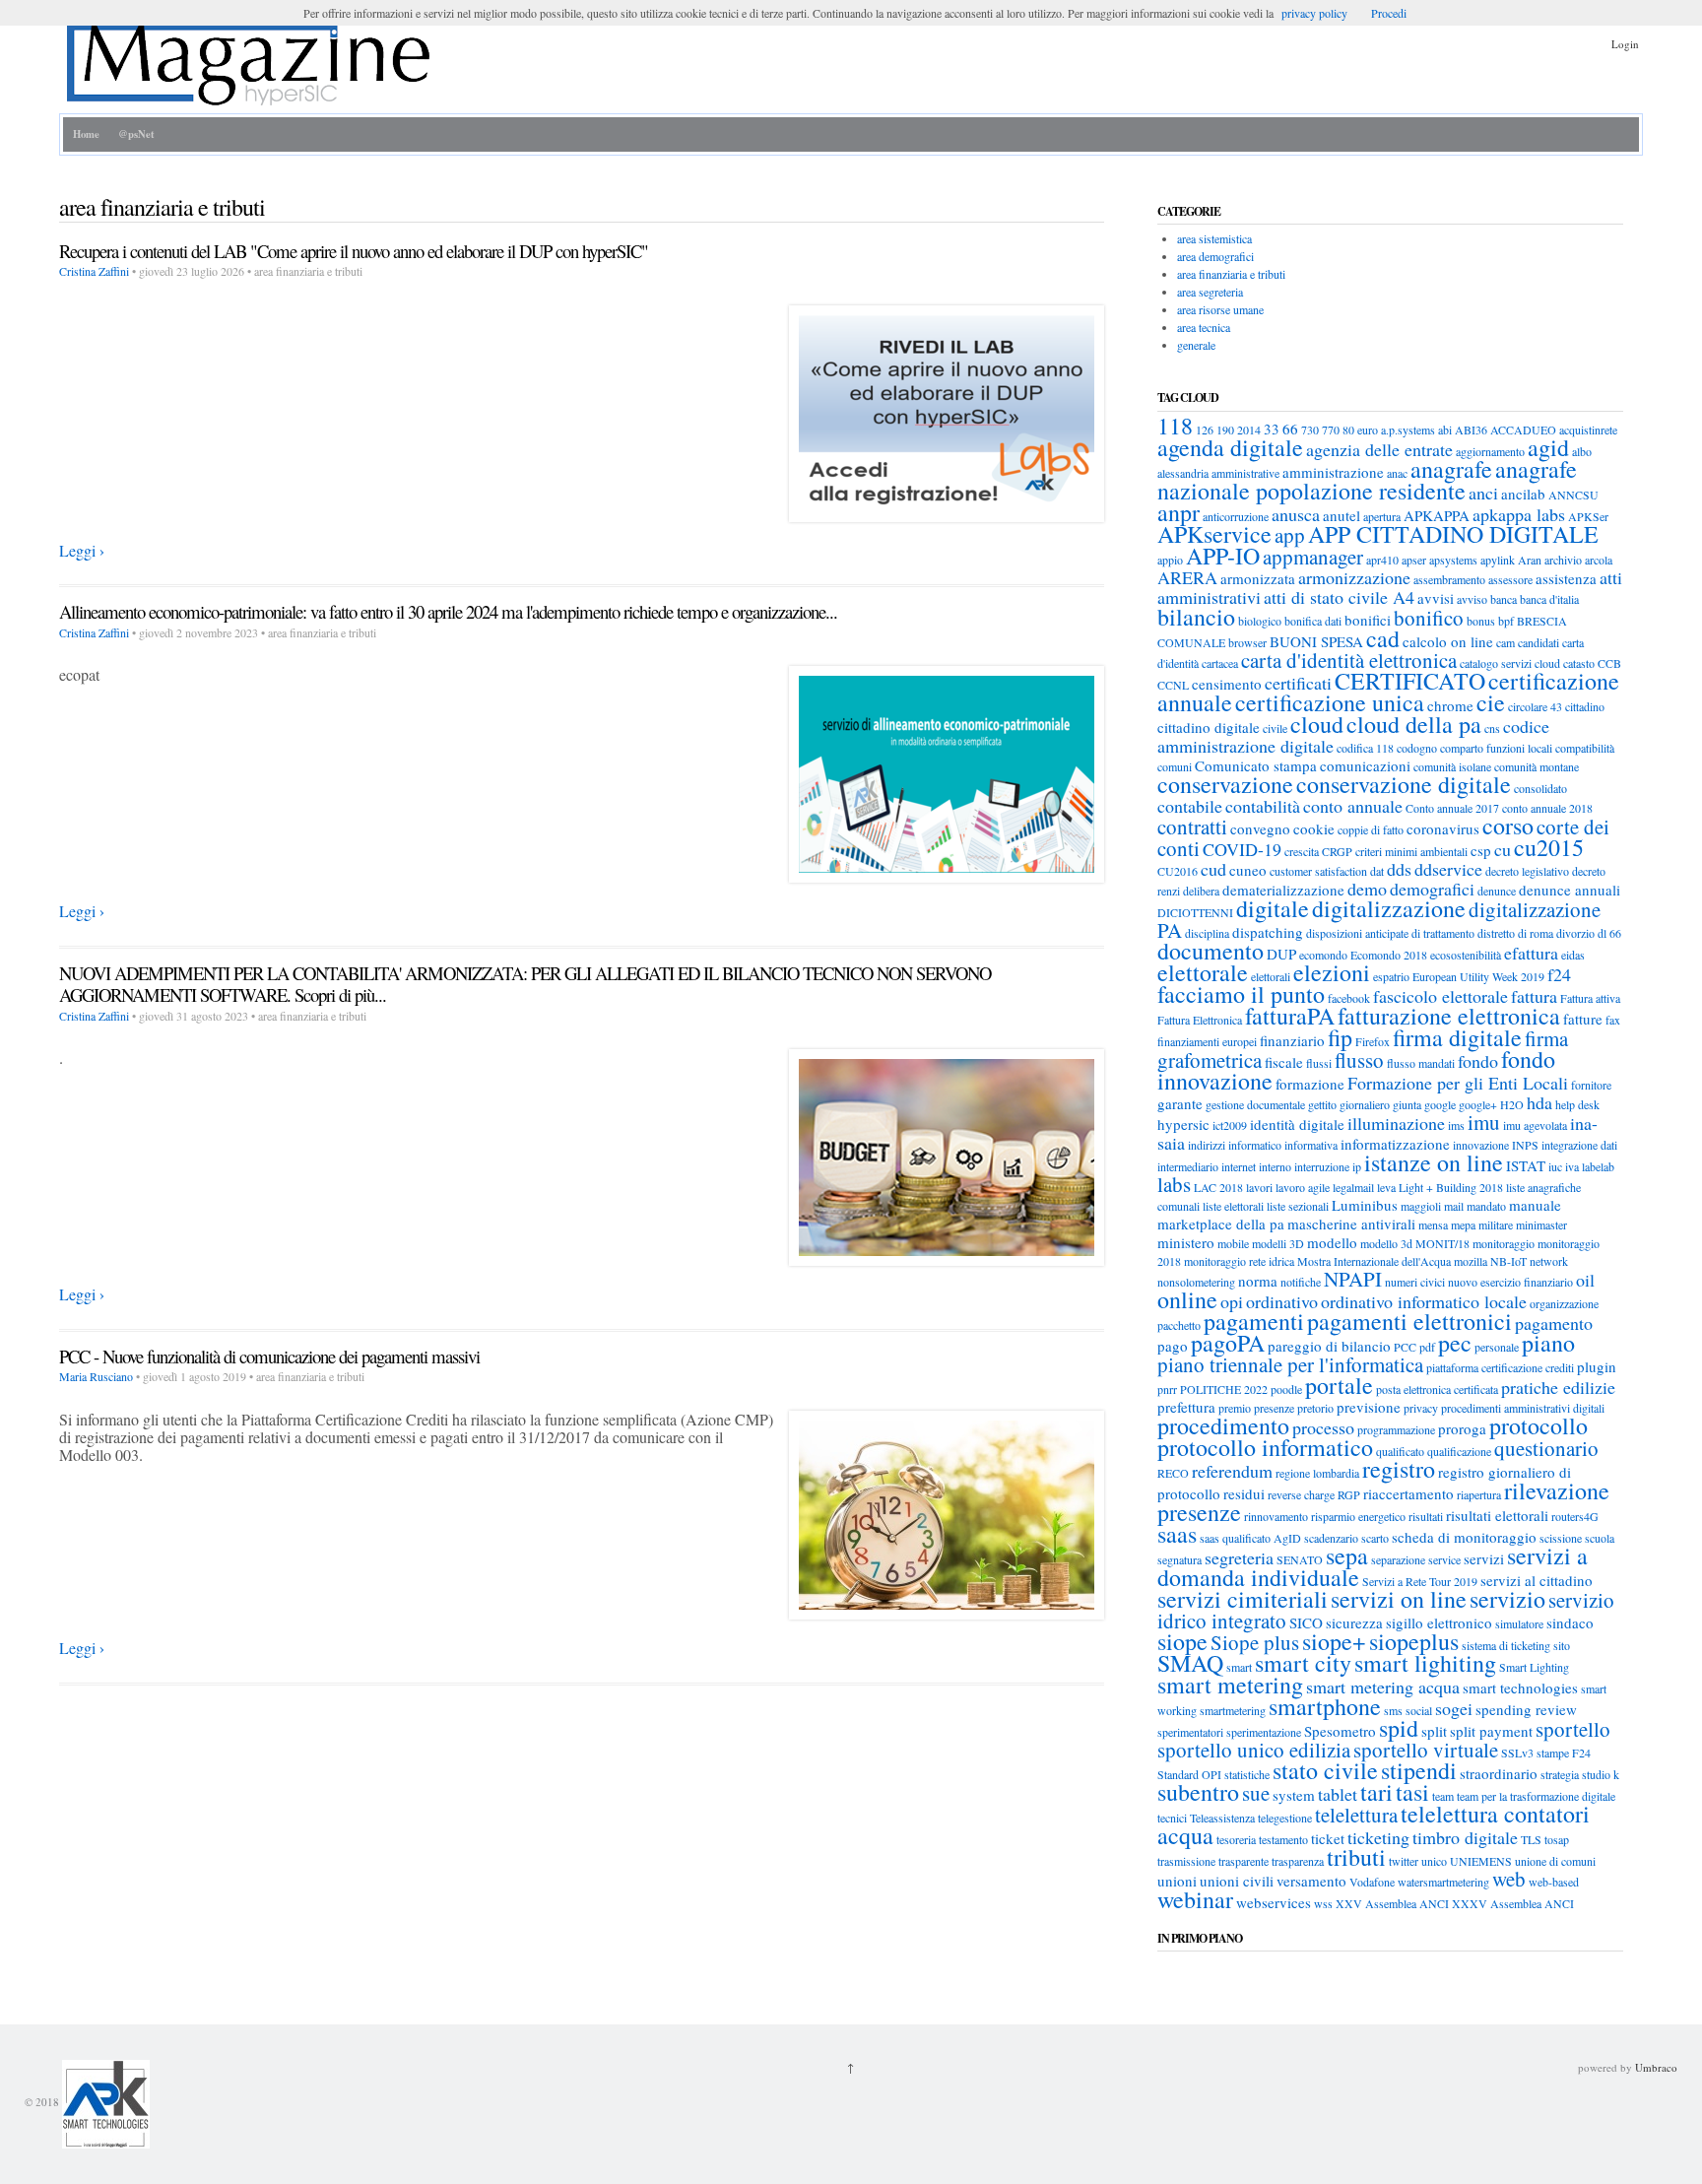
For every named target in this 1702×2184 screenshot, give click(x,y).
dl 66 (1609, 933)
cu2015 (1549, 847)
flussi (1319, 1063)
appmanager (1313, 557)
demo (1367, 889)
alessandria (1183, 473)
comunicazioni (1365, 765)
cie (1491, 702)
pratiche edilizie (1558, 1387)
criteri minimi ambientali (1411, 851)
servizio (1507, 1599)
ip (1357, 1166)
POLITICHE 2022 (1224, 1389)
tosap (1557, 1839)
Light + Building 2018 (1451, 1187)
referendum (1232, 1471)
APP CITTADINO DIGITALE (1453, 534)
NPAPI (1353, 1279)
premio (1235, 1408)
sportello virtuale (1426, 1750)
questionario (1546, 1448)
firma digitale (1457, 1037)
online (1187, 1299)
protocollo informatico (1265, 1447)
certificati (1298, 683)
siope (1182, 1641)
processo (1323, 1427)
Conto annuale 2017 (1452, 808)
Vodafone (1372, 1882)
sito (1562, 1645)
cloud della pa (1414, 724)
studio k (1601, 1774)
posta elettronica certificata (1437, 1389)
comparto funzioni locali (1496, 748)
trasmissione (1186, 1861)
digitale (1273, 908)
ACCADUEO (1523, 430)
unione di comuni (1555, 1861)
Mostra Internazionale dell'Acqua (1374, 1261)
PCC (1405, 1347)
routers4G (1575, 1516)
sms (1393, 1710)
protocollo (1538, 1425)
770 (1331, 430)
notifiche (1301, 1282)
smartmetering (1233, 1710)
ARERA (1187, 577)
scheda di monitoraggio (1464, 1537)
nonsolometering (1196, 1282)
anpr (1178, 512)
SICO (1306, 1622)
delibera (1201, 891)
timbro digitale (1465, 1837)
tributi (1356, 1857)
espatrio (1391, 976)
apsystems (1453, 560)
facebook (1349, 998)
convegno (1260, 828)
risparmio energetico (1358, 1516)
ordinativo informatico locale (1424, 1301)
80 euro (1360, 430)
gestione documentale (1255, 1104)
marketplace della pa (1221, 1224)
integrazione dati (1579, 1145)
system (1294, 1795)
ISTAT (1526, 1165)
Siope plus (1255, 1642)
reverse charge (1301, 1494)
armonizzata (1258, 578)
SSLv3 (1517, 1753)
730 (1310, 430)
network (1549, 1261)
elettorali (1271, 976)
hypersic (1183, 1124)
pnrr (1167, 1389)
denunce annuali (1570, 890)
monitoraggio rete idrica (1239, 1261)
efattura (1531, 953)
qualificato (1400, 1451)
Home (86, 134)
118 (1175, 426)
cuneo (1248, 870)
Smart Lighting (1534, 1667)
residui (1244, 1493)
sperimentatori (1190, 1732)
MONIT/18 (1442, 1243)
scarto (1375, 1538)
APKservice (1214, 534)
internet (1239, 1166)
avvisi (1436, 598)
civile (1275, 728)
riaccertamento (1408, 1493)
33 (1272, 429)
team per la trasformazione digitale (1536, 1796)
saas (1177, 1534)
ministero (1186, 1242)
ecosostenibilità (1466, 955)
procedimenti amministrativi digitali (1523, 1408)
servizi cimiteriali (1243, 1599)
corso (1508, 826)
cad (1383, 638)
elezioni (1332, 972)
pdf (1427, 1347)
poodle (1286, 1389)
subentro (1198, 1792)
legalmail (1353, 1187)
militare (1496, 1224)
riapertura (1479, 1494)
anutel (1342, 515)
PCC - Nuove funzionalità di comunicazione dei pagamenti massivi (269, 1356)
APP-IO (1223, 556)
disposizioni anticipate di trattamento (1390, 933)
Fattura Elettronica (1200, 1020)
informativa (1311, 1145)
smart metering (1230, 1685)
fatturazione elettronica (1449, 1016)
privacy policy (1314, 13)
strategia (1560, 1774)
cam (1506, 642)
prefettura (1186, 1407)
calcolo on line (1448, 641)
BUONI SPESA (1316, 641)
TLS (1531, 1839)
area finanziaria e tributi (1231, 274)
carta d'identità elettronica (1349, 660)
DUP (1281, 954)
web (1509, 1879)
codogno (1417, 748)
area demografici (1215, 256)
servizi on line (1399, 1599)
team (1443, 1796)
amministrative (1245, 473)
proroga (1462, 1428)
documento (1211, 951)
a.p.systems (1408, 430)
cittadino (1585, 706)
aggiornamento (1490, 451)
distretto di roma (1515, 933)
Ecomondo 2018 (1389, 955)
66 (1290, 429)
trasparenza (1298, 1861)
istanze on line (1434, 1162)
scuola (1600, 1538)
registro (1399, 1469)
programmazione (1396, 1429)
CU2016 (1178, 871)
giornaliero (1365, 1104)
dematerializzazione (1283, 890)
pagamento (1554, 1323)
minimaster (1541, 1224)
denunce (1497, 891)
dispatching (1268, 932)
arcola (1599, 560)
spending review (1526, 1709)
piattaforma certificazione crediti (1500, 1367)
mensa (1433, 1224)
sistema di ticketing (1506, 1645)
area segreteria (1210, 292)
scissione (1561, 1538)
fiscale (1284, 1062)
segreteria (1239, 1557)
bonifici (1368, 620)
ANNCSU (1573, 495)
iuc (1555, 1166)
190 (1225, 430)
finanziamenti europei (1207, 1041)
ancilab (1523, 494)
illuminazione (1396, 1123)
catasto (1579, 663)
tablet (1338, 1794)
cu (1503, 849)
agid (1548, 447)
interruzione (1322, 1166)
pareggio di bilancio (1329, 1346)
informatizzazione (1395, 1144)
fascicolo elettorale (1440, 996)
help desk (1577, 1104)
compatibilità (1585, 748)
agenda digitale (1230, 447)
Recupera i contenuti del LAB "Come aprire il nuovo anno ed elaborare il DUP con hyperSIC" (354, 251)
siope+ (1334, 1641)
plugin (1597, 1366)
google (1440, 1104)
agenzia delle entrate (1379, 449)
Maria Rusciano (96, 1376)
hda (1539, 1102)
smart (1239, 1667)
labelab (1598, 1166)
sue (1256, 1793)
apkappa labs (1519, 514)
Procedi (1389, 13)
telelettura (1356, 1815)
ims (1456, 1125)
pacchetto (1179, 1325)
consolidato (1540, 788)
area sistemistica (1214, 238)
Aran (1530, 560)
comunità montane (1537, 766)
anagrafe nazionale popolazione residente (1367, 480)
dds (1399, 869)
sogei (1454, 1708)
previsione (1369, 1407)
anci (1483, 493)
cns (1492, 728)
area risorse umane (1220, 309)
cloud (1317, 724)
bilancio (1196, 617)
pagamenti (1254, 1321)
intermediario (1188, 1166)
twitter (1404, 1861)
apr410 (1382, 560)
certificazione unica (1330, 702)
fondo (1478, 1061)
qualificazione (1459, 1451)
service (1444, 1559)
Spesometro (1340, 1731)
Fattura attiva (1590, 998)
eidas (1573, 955)
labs (1174, 1184)
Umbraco (1656, 2067)
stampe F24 (1564, 1753)
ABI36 (1471, 430)
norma (1258, 1281)
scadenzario (1331, 1538)
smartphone (1325, 1706)
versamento (1311, 1881)
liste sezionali (1298, 1206)
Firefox (1373, 1041)
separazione (1398, 1559)
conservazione (1225, 784)
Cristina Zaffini (94, 271)
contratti (1192, 827)
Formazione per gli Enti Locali (1458, 1083)
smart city (1303, 1663)
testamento (1283, 1839)
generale (1196, 345)
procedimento (1223, 1425)
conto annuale (1353, 806)
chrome (1450, 705)
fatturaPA (1290, 1016)
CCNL (1173, 685)
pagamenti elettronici (1409, 1321)
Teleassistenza (1222, 1818)
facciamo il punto (1241, 994)
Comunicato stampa (1256, 765)
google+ (1478, 1104)
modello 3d (1386, 1243)
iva (1572, 1166)
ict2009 (1230, 1125)
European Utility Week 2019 (1478, 976)
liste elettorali (1233, 1206)
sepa (1347, 1555)
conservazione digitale (1404, 784)
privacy (1421, 1408)
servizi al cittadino (1537, 1580)
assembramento (1449, 579)
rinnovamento (1276, 1516)
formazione (1310, 1084)
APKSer (1588, 516)
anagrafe (1451, 469)
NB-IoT (1508, 1261)
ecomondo (1323, 955)
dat (1377, 871)
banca (1504, 599)
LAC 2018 (1218, 1187)
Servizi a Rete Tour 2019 (1420, 1581)
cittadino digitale (1209, 727)
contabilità (1263, 806)
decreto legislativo (1527, 871)
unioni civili (1237, 1881)
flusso (1359, 1060)
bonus (1481, 621)
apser (1414, 560)
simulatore (1519, 1623)
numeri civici (1415, 1282)
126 (1205, 430)
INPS (1525, 1145)
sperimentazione (1264, 1732)
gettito (1322, 1104)
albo (1582, 451)
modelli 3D (1278, 1243)
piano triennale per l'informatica (1290, 1364)
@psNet (136, 134)
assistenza (1566, 578)
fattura (1534, 996)
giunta (1407, 1104)
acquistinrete (1588, 430)
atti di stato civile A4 (1339, 597)
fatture (1583, 1019)
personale (1497, 1347)
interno (1275, 1166)
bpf (1506, 621)
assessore (1510, 579)
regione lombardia (1317, 1473)
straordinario (1499, 1773)
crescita (1302, 851)
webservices (1274, 1902)
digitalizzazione (1389, 908)
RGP (1349, 1494)
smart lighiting (1425, 1663)
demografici (1432, 889)
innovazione (1481, 1145)
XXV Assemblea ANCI (1392, 1903)
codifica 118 (1365, 748)
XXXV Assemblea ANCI (1513, 1903)
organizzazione (1564, 1303)
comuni (1175, 766)
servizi (1484, 1558)
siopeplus (1414, 1641)
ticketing (1378, 1837)
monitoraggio (1504, 1243)
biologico (1260, 621)
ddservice (1448, 869)
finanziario (1292, 1040)
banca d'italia (1549, 599)
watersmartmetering (1443, 1882)
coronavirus (1443, 828)
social (1419, 1710)
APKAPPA (1437, 515)
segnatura (1179, 1559)
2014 (1249, 430)
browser (1247, 642)
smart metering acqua (1383, 1687)
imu (1484, 1122)
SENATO (1300, 1559)
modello (1332, 1242)
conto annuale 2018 (1547, 808)
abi (1445, 430)
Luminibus (1365, 1205)
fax (1613, 1020)
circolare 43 (1535, 706)
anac (1397, 473)
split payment (1491, 1731)
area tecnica (1204, 327)
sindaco (1570, 1622)
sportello (1573, 1729)
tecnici (1172, 1818)
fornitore (1591, 1085)
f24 (1559, 974)
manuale (1535, 1205)
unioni (1177, 1881)
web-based (1554, 1882)
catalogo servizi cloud (1510, 663)
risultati (1426, 1516)
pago (1173, 1346)
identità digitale (1297, 1124)
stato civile (1325, 1770)
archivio (1563, 560)
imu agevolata (1535, 1125)
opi (1232, 1301)
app (1290, 535)
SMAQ (1190, 1663)
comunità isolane (1452, 766)
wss (1323, 1903)
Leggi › (82, 550)
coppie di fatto (1371, 829)
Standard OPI (1189, 1774)
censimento (1227, 684)
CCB (1609, 663)
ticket (1328, 1838)
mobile (1233, 1243)
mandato (1486, 1206)
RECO (1173, 1473)
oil (1585, 1280)
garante (1180, 1103)
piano (1548, 1343)
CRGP (1337, 851)
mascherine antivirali (1351, 1224)
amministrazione (1333, 472)
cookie (1314, 828)
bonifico (1429, 618)
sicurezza (1354, 1622)
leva (1386, 1187)
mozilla (1471, 1261)
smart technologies (1520, 1688)
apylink (1498, 560)
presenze (1274, 1408)
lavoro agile (1303, 1187)
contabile (1190, 806)
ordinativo (1282, 1301)
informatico (1255, 1145)
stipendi (1419, 1770)
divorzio (1575, 933)
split (1434, 1731)
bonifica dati (1313, 621)
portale (1339, 1385)
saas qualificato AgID (1250, 1538)
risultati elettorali (1497, 1515)
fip (1340, 1037)
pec (1455, 1343)
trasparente (1244, 1861)
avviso (1472, 599)
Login (1625, 44)
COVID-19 (1242, 849)
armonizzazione (1354, 577)
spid (1399, 1728)
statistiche (1247, 1774)
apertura (1382, 516)
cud (1213, 869)
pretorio (1315, 1408)
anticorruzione (1236, 516)
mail (1454, 1206)
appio (1170, 560)
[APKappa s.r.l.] (104, 2103)
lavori (1259, 1187)
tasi (1412, 1792)
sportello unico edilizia (1254, 1750)
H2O (1512, 1104)
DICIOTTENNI (1195, 912)
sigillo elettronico (1439, 1622)
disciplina (1207, 933)
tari (1376, 1792)
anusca (1296, 514)
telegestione (1285, 1818)
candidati (1538, 642)
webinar (1195, 1899)
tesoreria (1236, 1839)
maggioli (1421, 1206)
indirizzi (1207, 1145)
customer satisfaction (1318, 871)
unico (1434, 1861)
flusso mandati (1421, 1063)
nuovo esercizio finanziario (1510, 1282)
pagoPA (1228, 1343)
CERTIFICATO (1410, 681)
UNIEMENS (1481, 1861)
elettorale (1203, 972)
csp (1481, 850)
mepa (1463, 1224)
